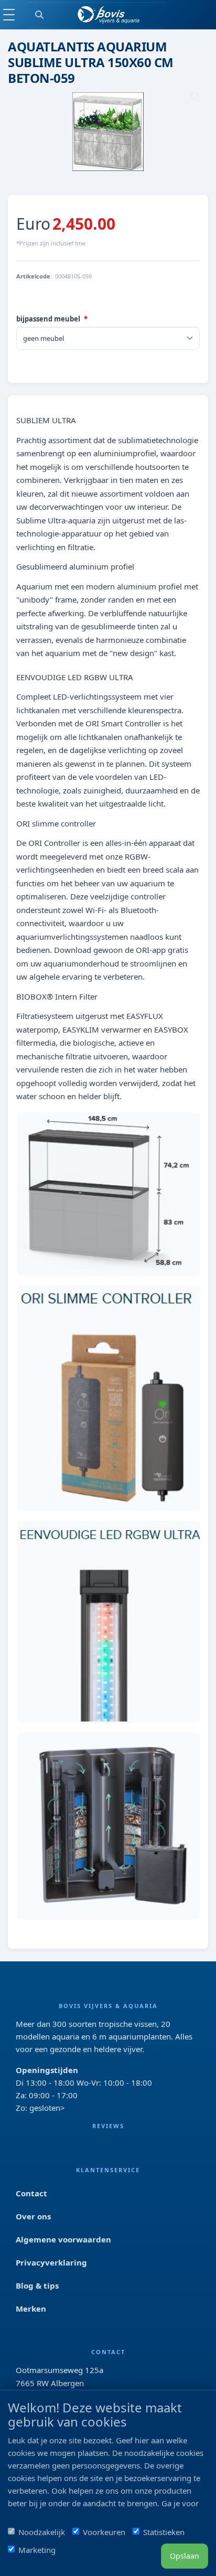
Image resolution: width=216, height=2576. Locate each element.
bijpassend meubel (48, 319)
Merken (31, 2309)
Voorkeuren (104, 2532)
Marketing (37, 2550)
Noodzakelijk (42, 2532)
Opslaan (185, 2556)
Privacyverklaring (51, 2262)
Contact (31, 2193)
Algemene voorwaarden (63, 2239)
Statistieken (164, 2532)
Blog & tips (37, 2285)
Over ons (33, 2216)
